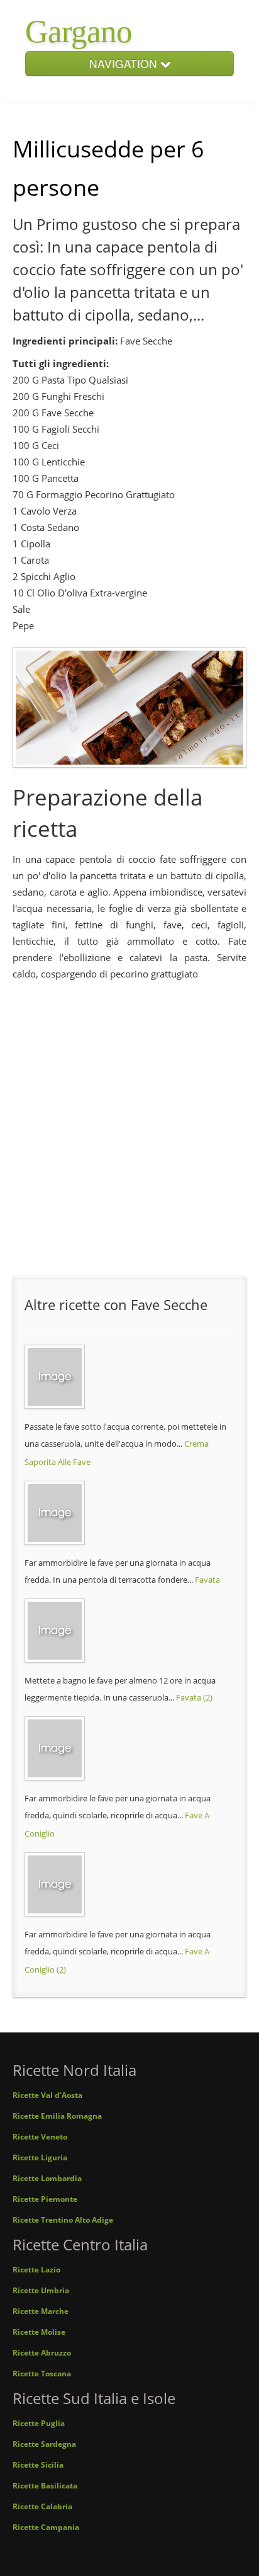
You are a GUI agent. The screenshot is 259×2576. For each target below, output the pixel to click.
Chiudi (222, 117)
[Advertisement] (129, 1123)
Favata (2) (194, 1697)
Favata (207, 1580)
